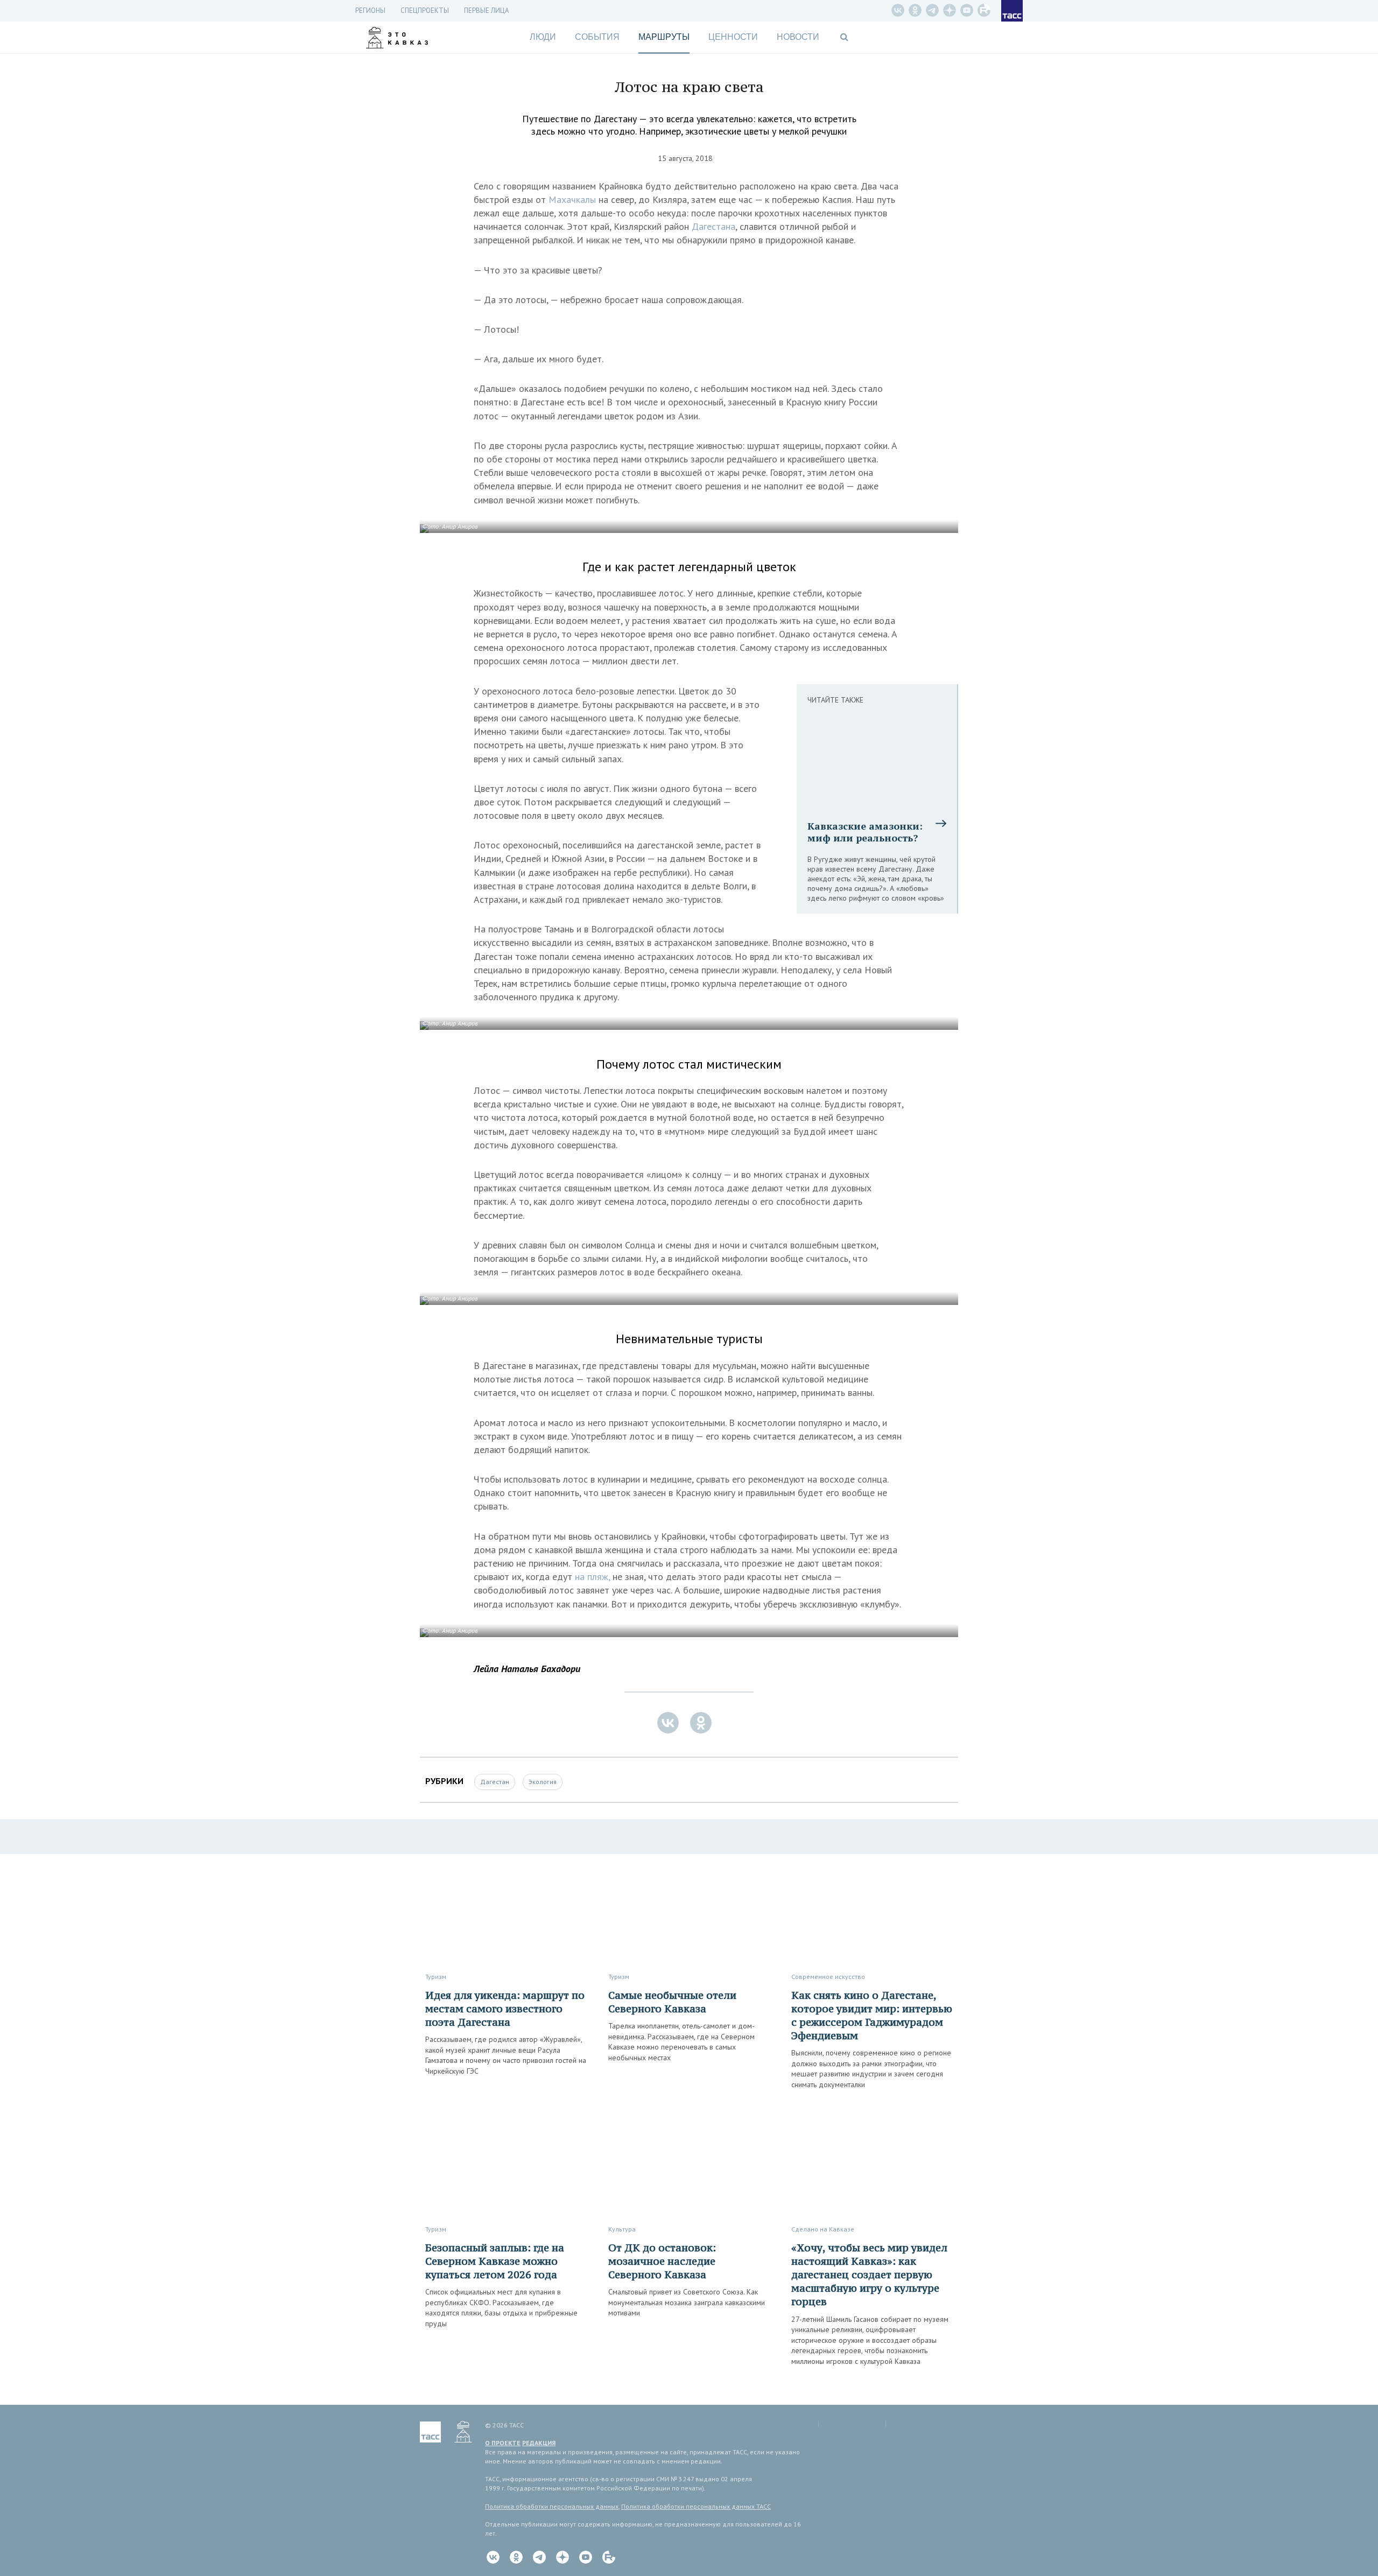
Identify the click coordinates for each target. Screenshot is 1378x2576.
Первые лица (487, 10)
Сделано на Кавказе (823, 2229)
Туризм (436, 1977)
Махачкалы (572, 199)
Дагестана (713, 226)
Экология (543, 1782)
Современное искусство (828, 1977)
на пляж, (592, 1577)
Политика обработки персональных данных (552, 2506)
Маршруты (664, 37)
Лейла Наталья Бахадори (527, 1669)
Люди (543, 37)
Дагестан (495, 1782)
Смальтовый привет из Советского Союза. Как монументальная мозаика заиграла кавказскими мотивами (687, 2302)
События (597, 37)
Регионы (370, 10)
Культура (622, 2229)
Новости (798, 37)
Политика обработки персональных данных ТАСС (696, 2506)
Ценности (733, 37)
